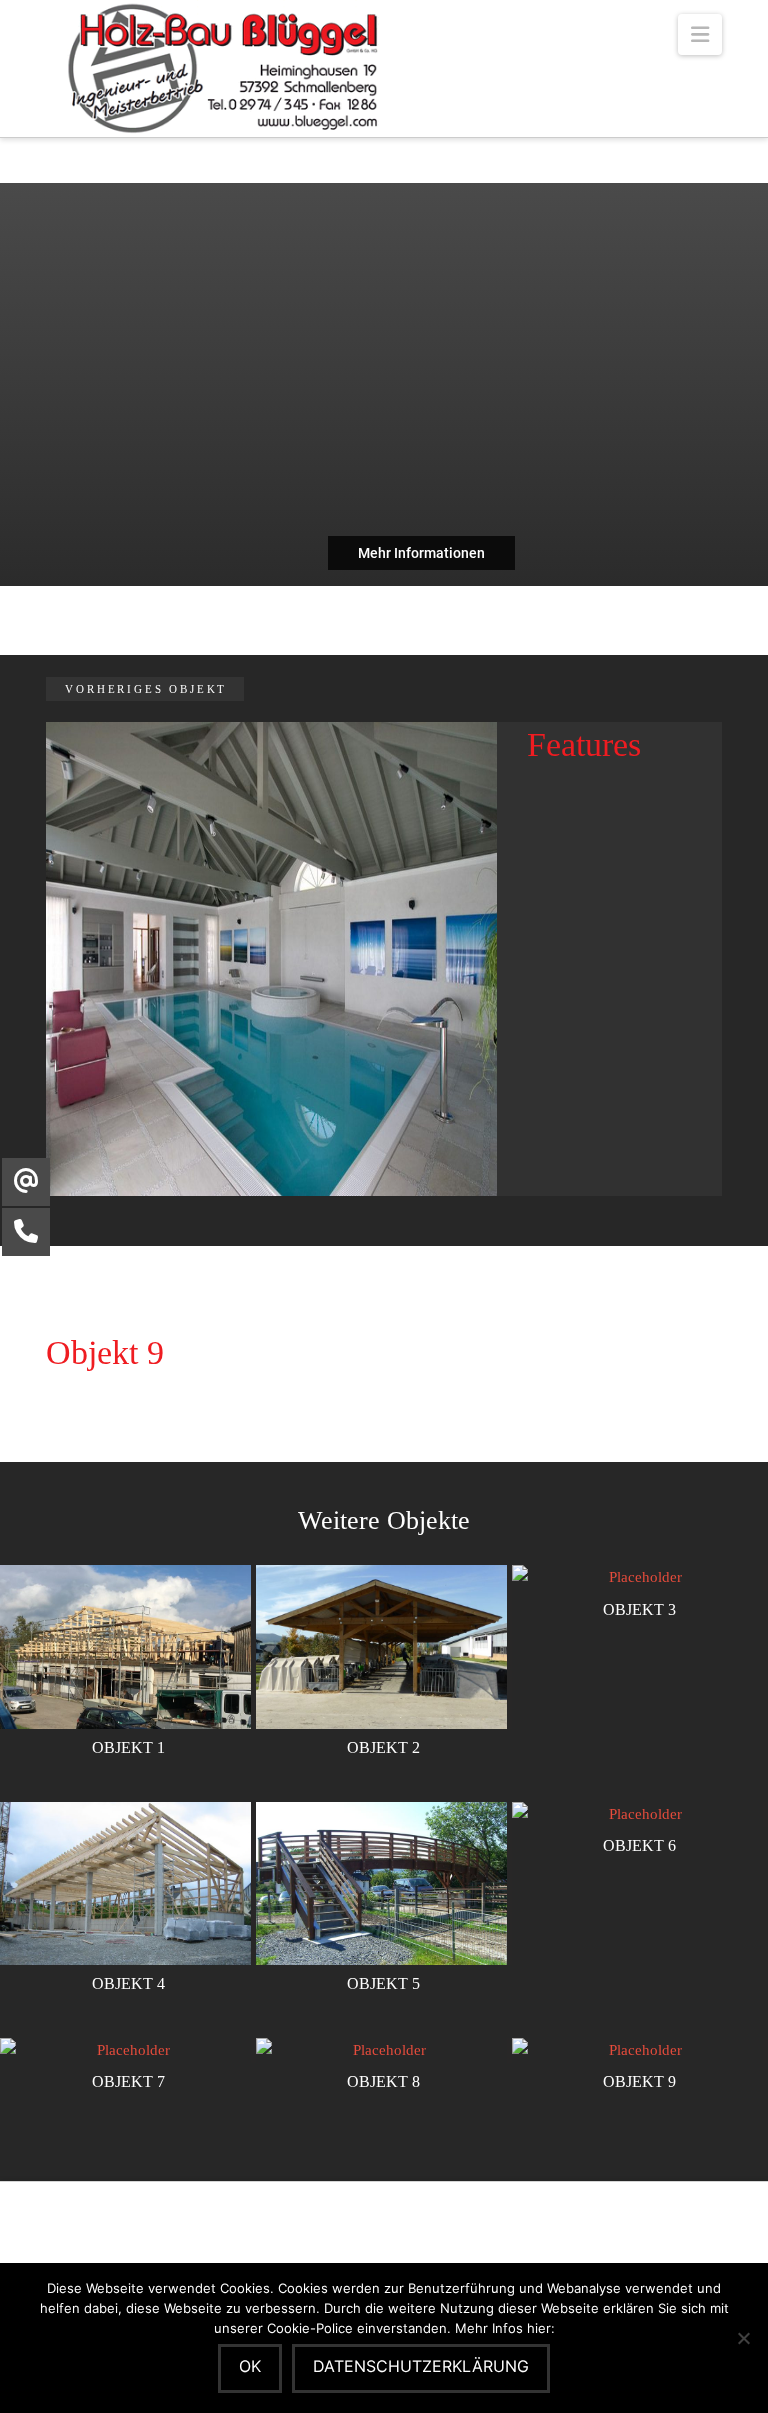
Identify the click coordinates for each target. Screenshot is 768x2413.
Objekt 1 (128, 1747)
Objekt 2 (383, 1747)
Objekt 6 (639, 1845)
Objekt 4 (128, 1983)
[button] (700, 34)
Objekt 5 (383, 1983)
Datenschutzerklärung (421, 2366)
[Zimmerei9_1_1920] (271, 957)
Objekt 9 (639, 2081)
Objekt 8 (383, 2081)
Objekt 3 (639, 1609)
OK (250, 2366)
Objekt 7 (128, 2081)
